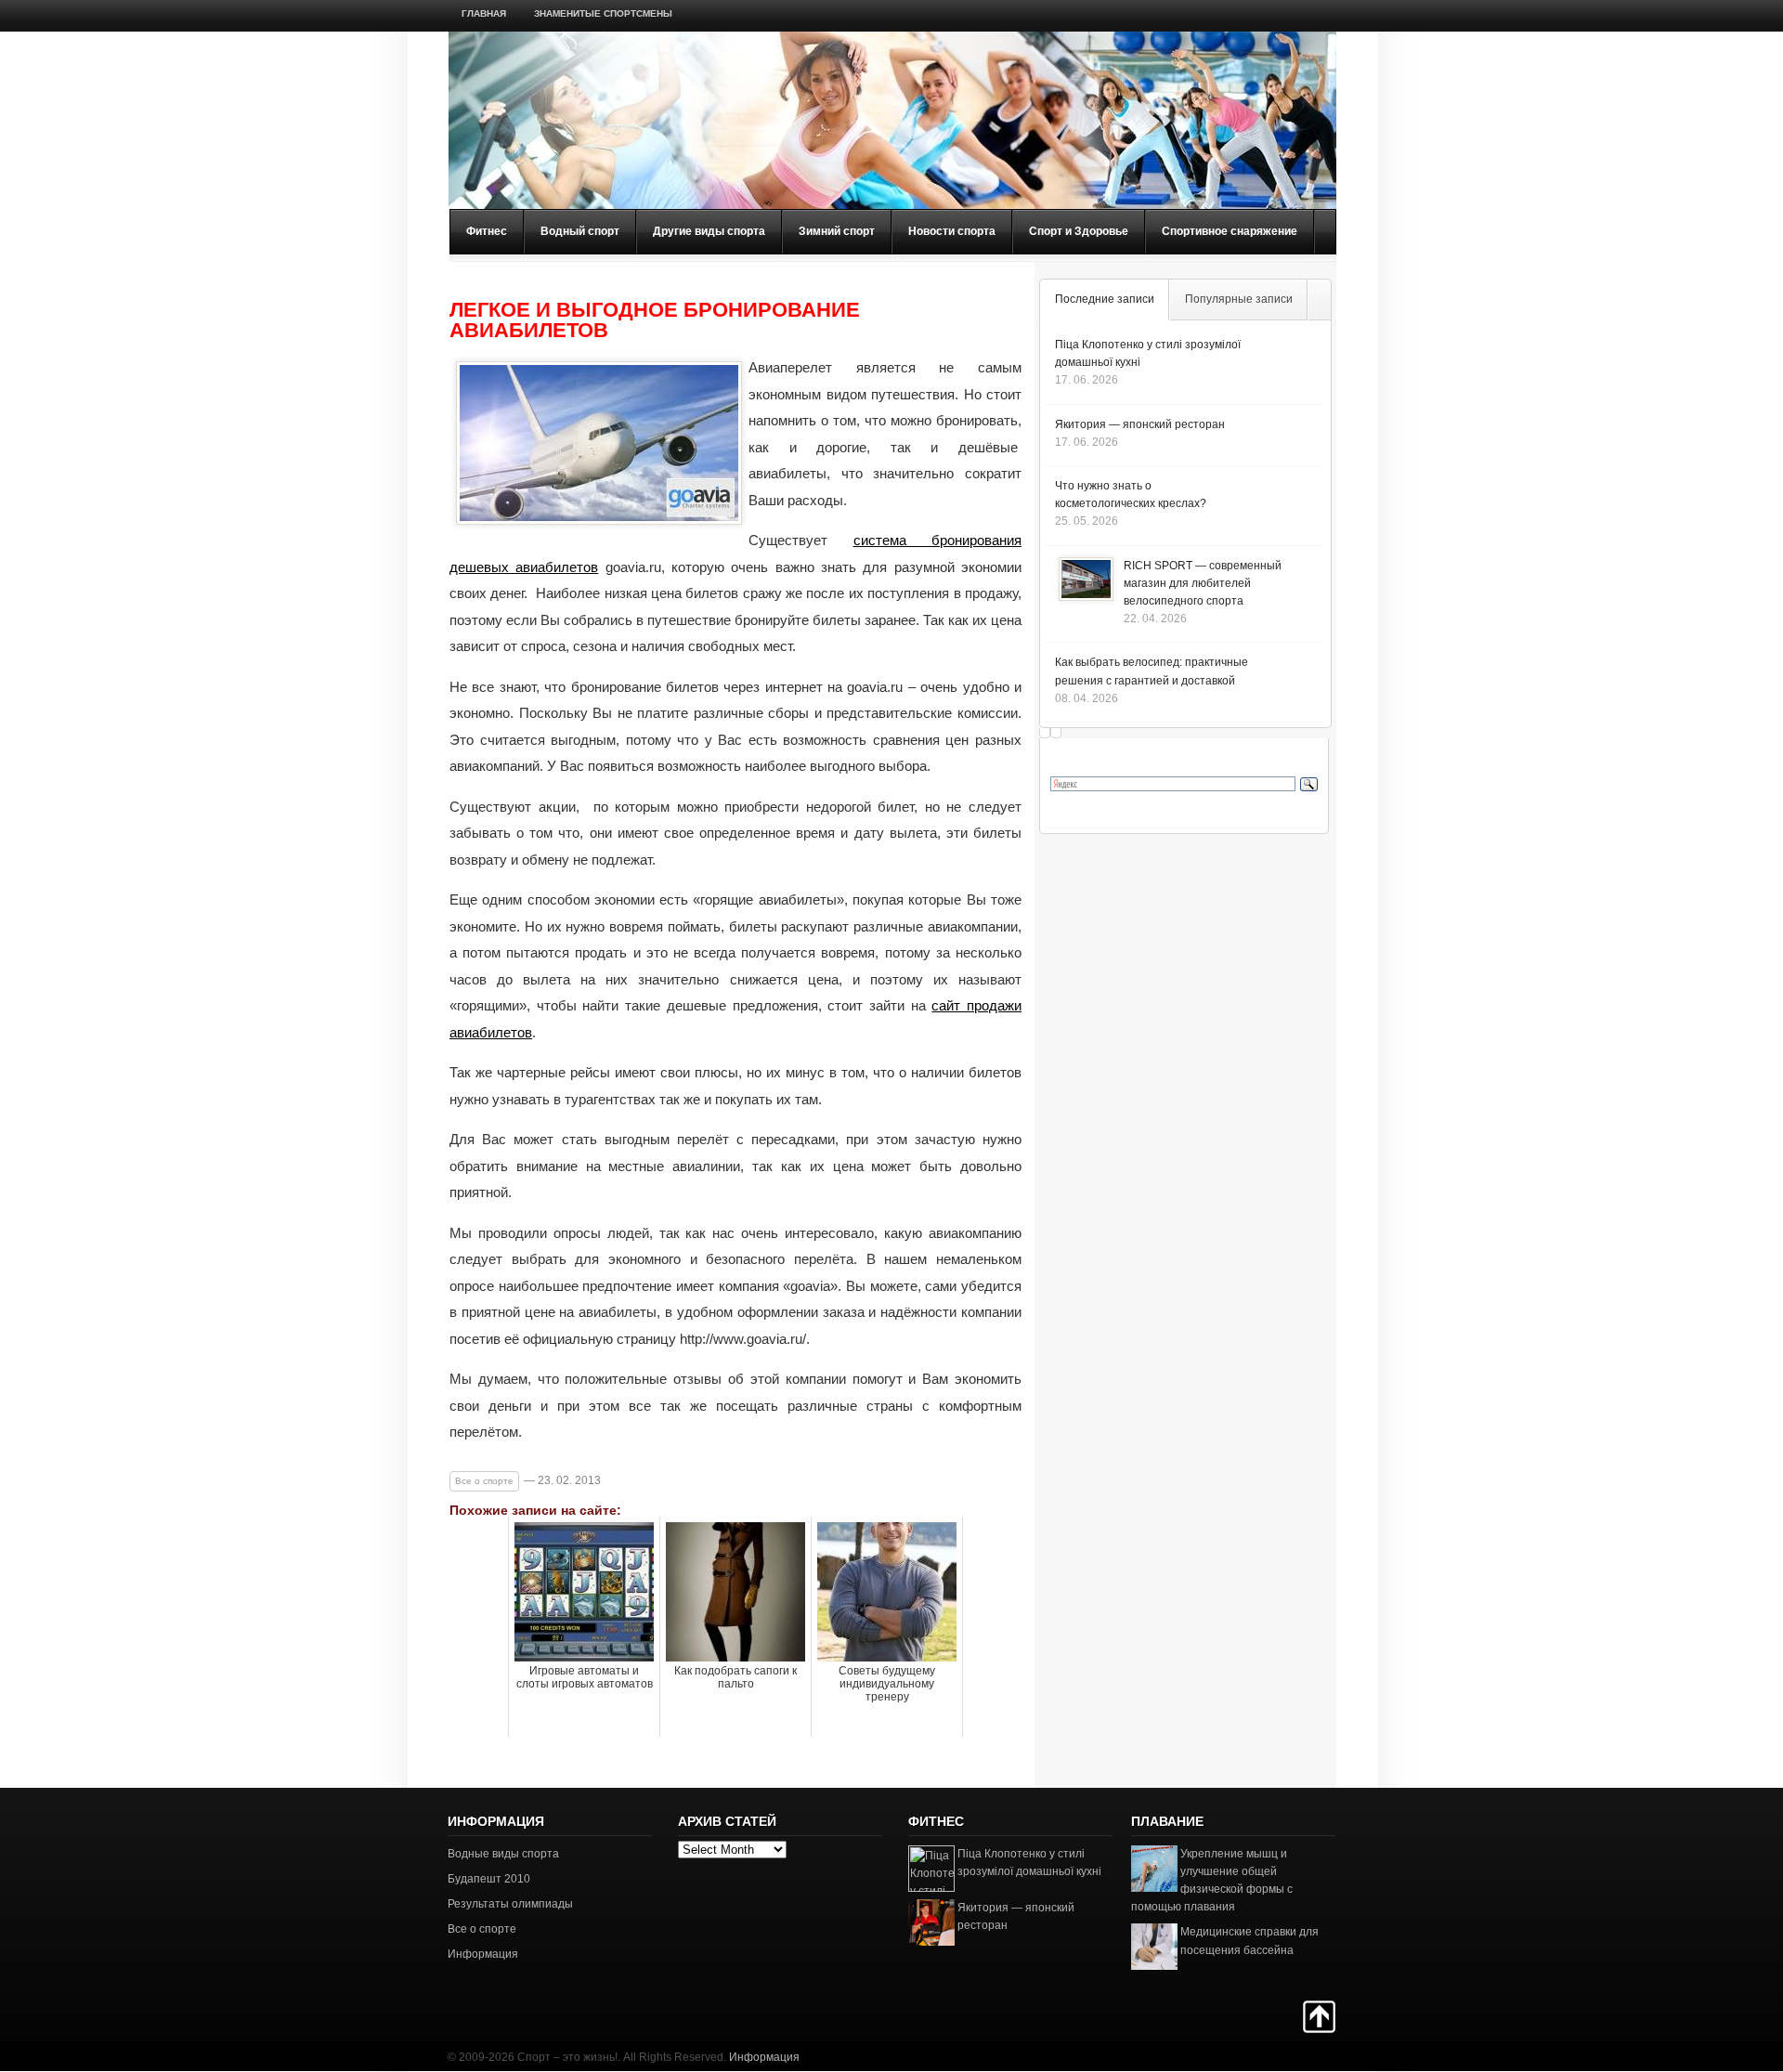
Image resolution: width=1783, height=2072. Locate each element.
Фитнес (487, 231)
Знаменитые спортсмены (603, 13)
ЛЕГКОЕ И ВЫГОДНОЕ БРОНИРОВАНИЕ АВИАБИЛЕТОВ (655, 320)
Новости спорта (952, 231)
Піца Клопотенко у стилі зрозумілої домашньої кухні (1029, 1863)
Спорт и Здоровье (1079, 231)
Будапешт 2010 (489, 1879)
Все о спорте (484, 1481)
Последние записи (1105, 299)
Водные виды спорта (503, 1854)
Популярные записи (1239, 299)
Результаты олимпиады (510, 1904)
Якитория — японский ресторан (1140, 424)
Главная (484, 13)
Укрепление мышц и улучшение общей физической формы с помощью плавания (1212, 1881)
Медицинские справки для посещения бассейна (1249, 1941)
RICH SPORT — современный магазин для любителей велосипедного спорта (1203, 583)
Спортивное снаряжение (1230, 231)
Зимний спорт (837, 231)
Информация (483, 1954)
